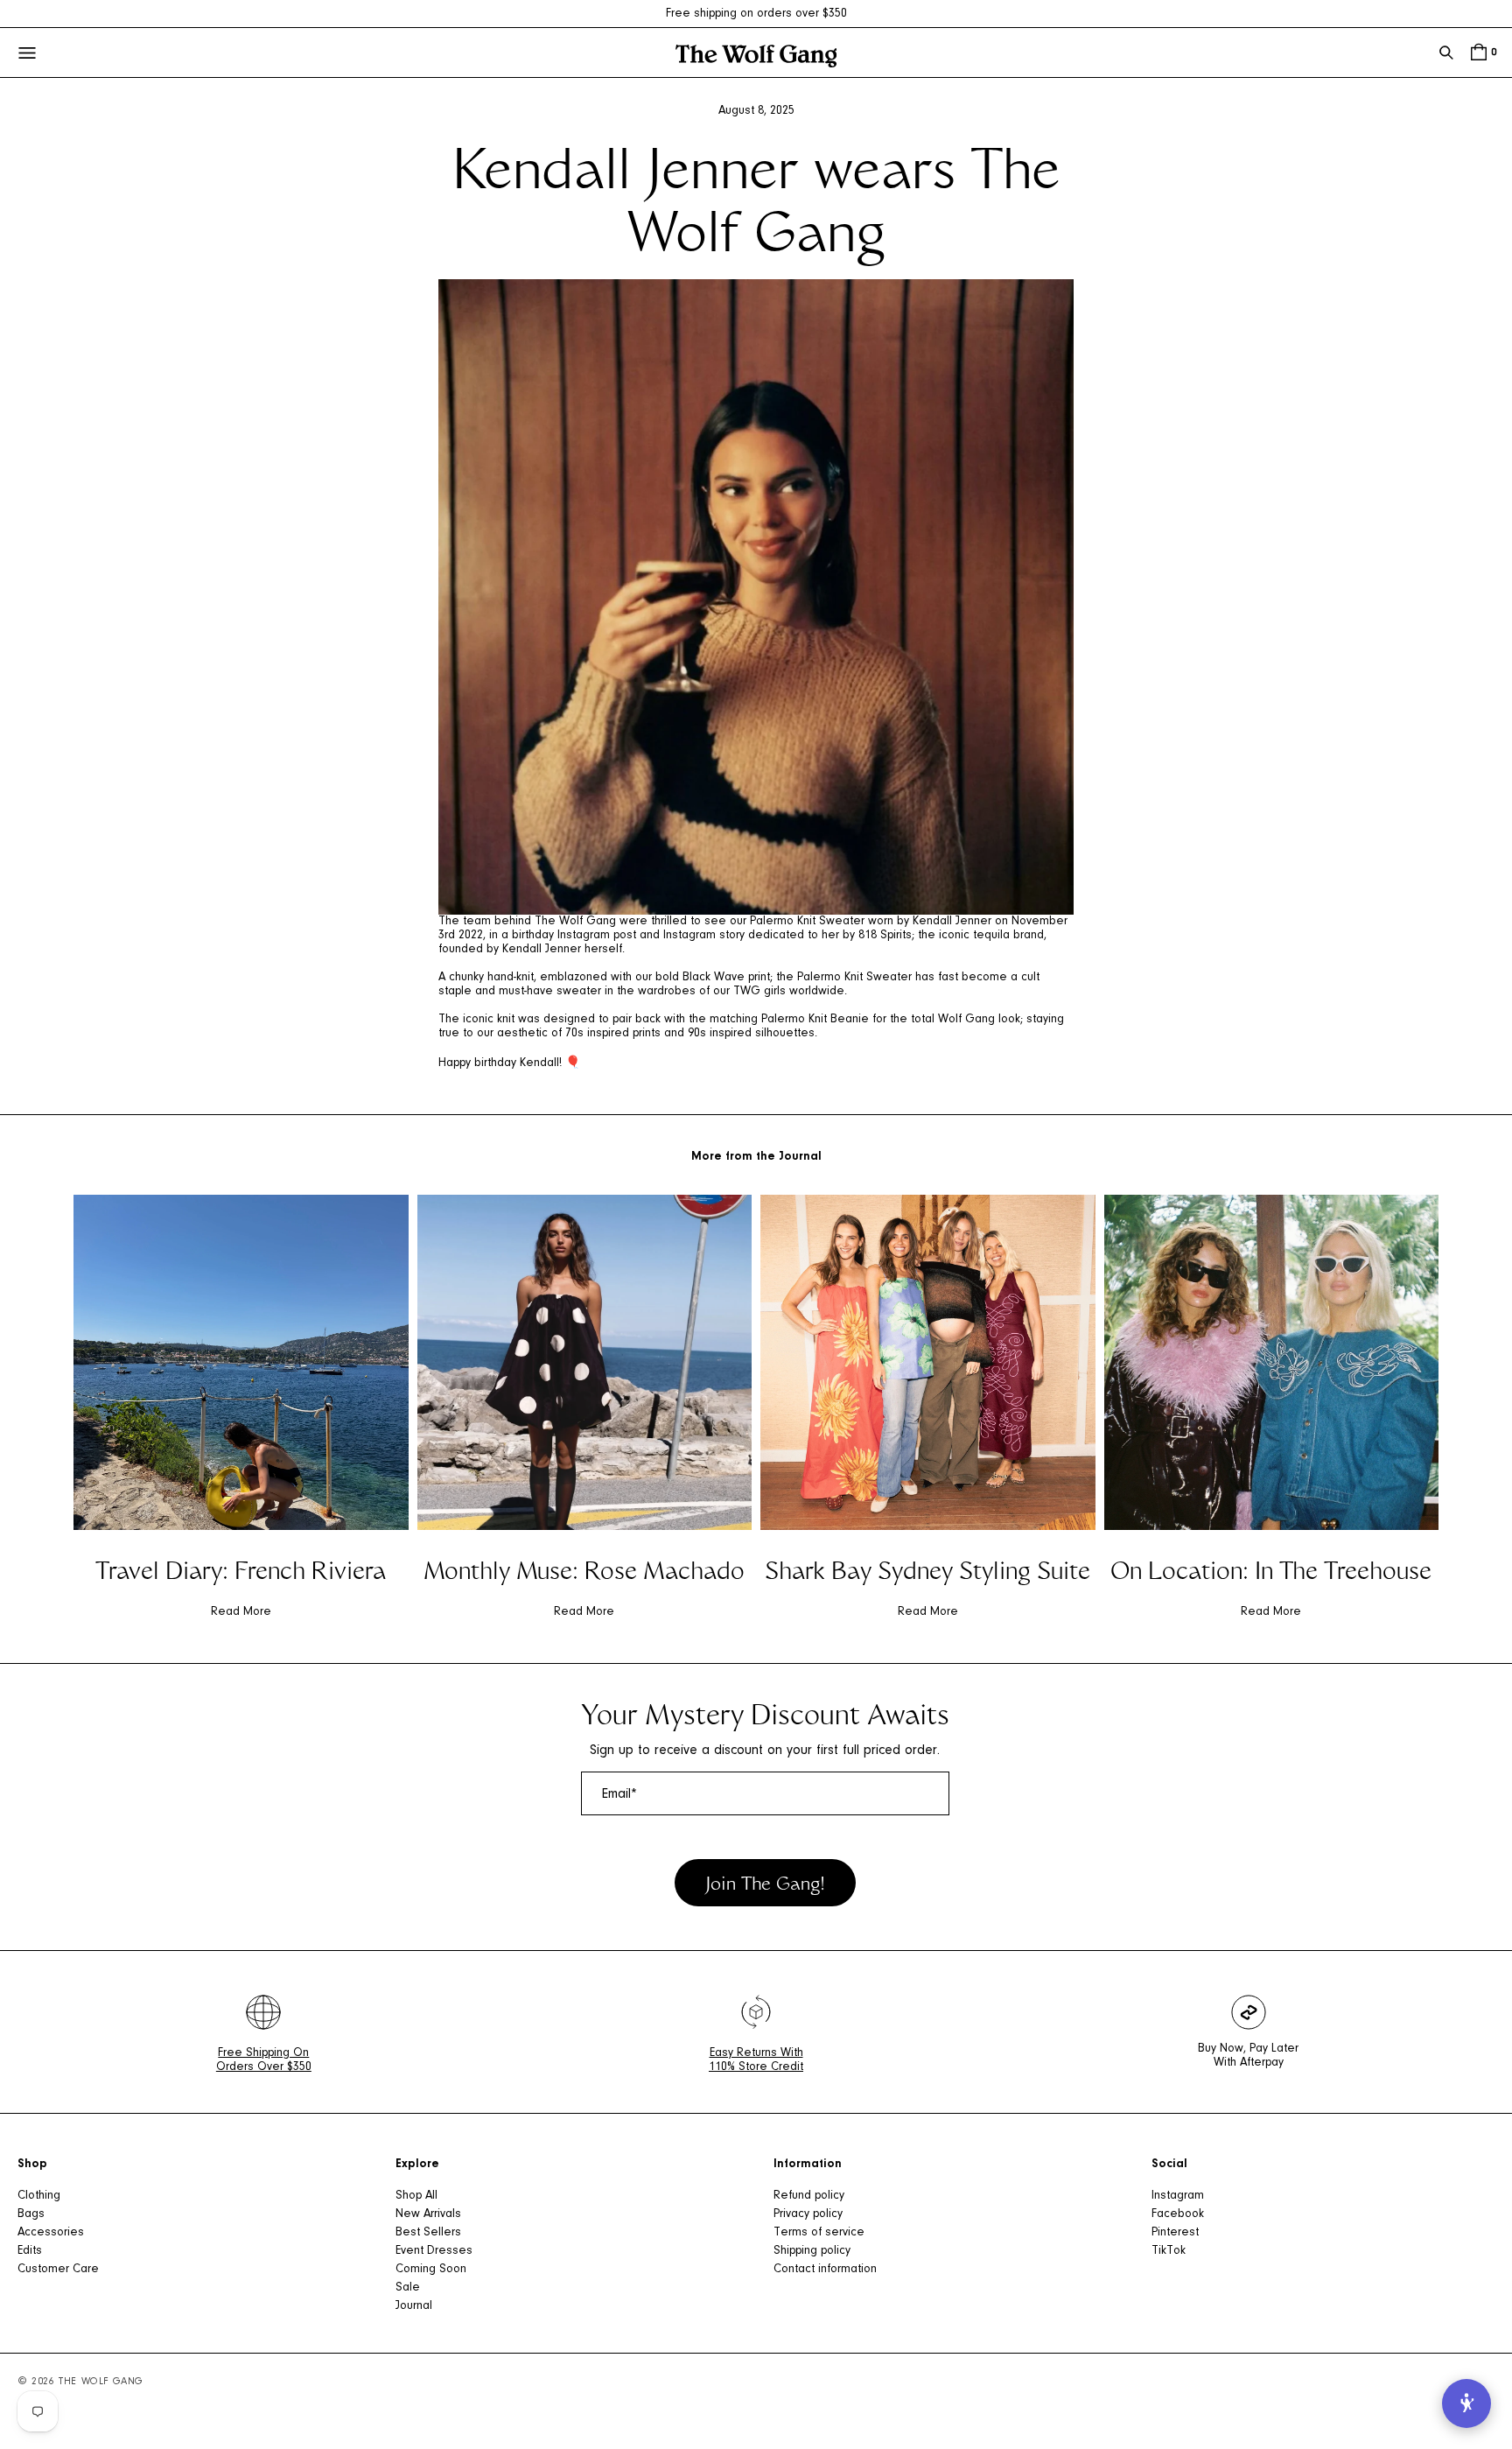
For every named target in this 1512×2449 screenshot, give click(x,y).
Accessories (51, 2233)
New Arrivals (428, 2214)
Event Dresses (434, 2251)
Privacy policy (808, 2214)
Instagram (1178, 2196)
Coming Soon (431, 2270)
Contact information (825, 2270)
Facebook (1178, 2214)
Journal (414, 2306)
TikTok (1169, 2251)
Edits (30, 2251)
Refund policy (809, 2196)
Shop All (416, 2196)
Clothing (39, 2196)
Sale (408, 2288)
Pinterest (1175, 2233)
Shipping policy (812, 2251)
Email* (619, 1794)
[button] (1446, 53)
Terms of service (819, 2233)
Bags (31, 2214)
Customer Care (58, 2270)
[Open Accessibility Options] (1466, 2403)
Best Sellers (428, 2233)
